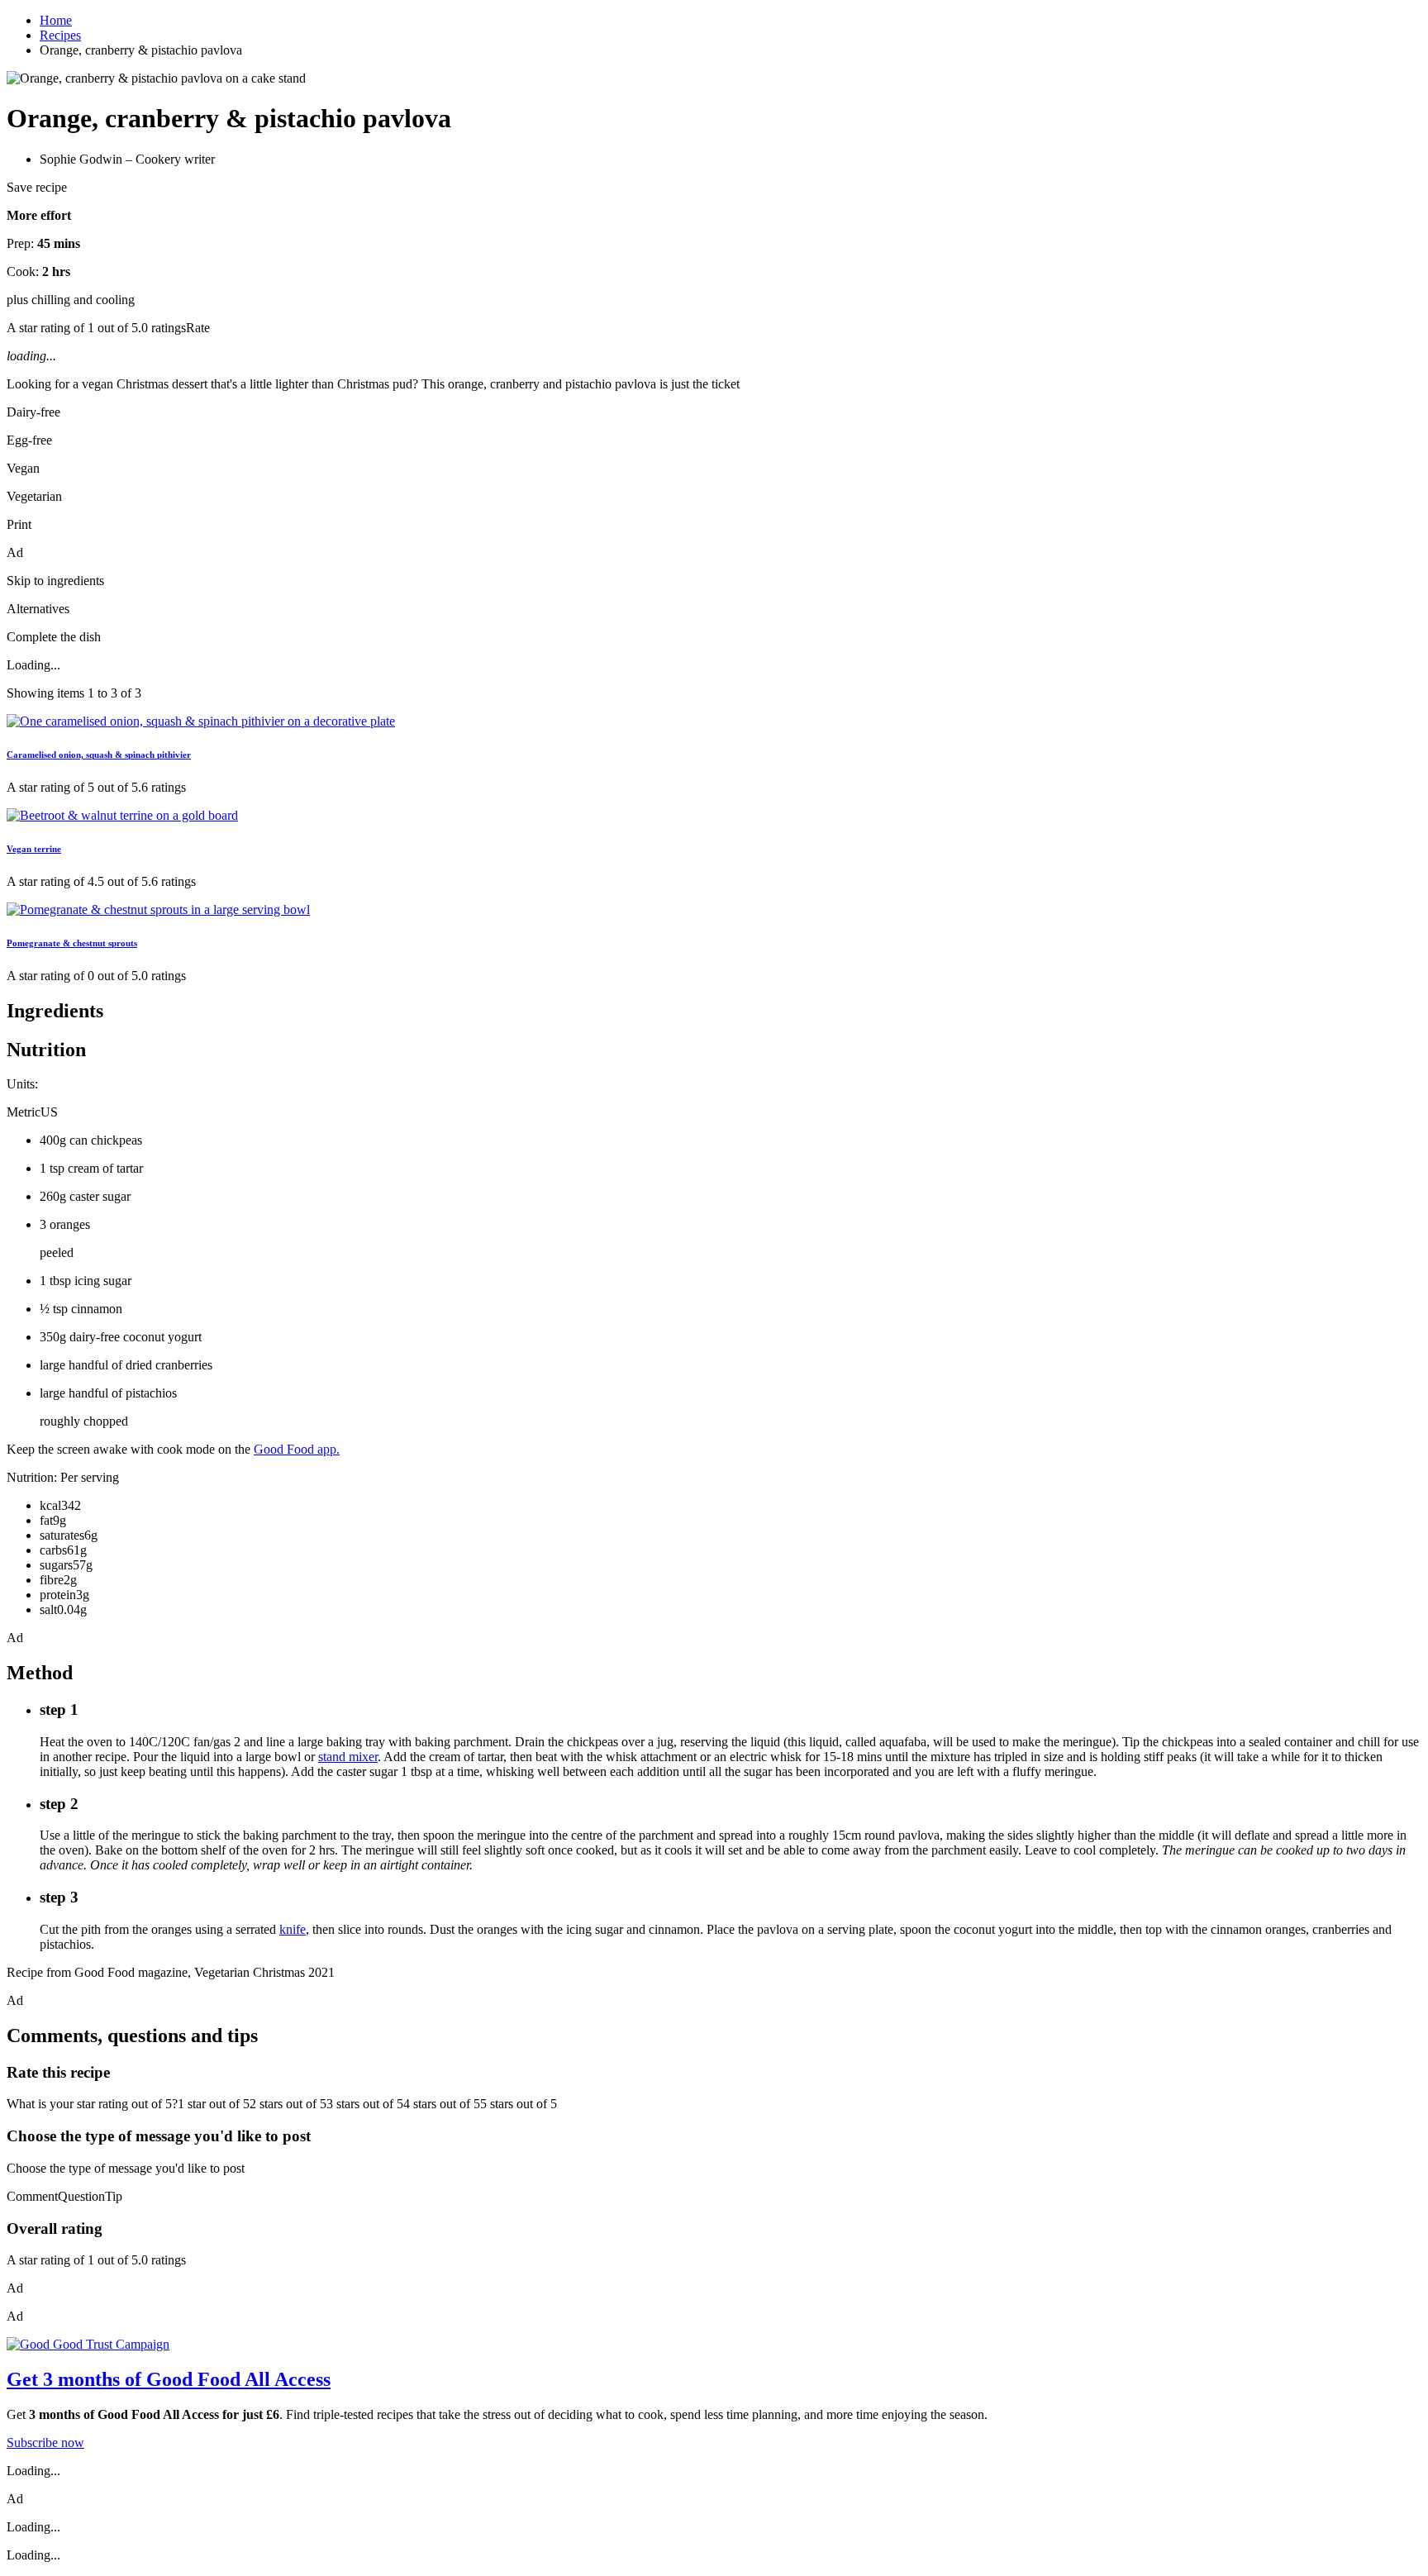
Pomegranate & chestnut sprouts (72, 943)
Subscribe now (45, 2443)
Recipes (60, 35)
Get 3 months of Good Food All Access (169, 2379)
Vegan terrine (34, 849)
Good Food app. (297, 1449)
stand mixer (348, 1757)
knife (293, 1929)
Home (56, 20)
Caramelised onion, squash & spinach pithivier (99, 755)
